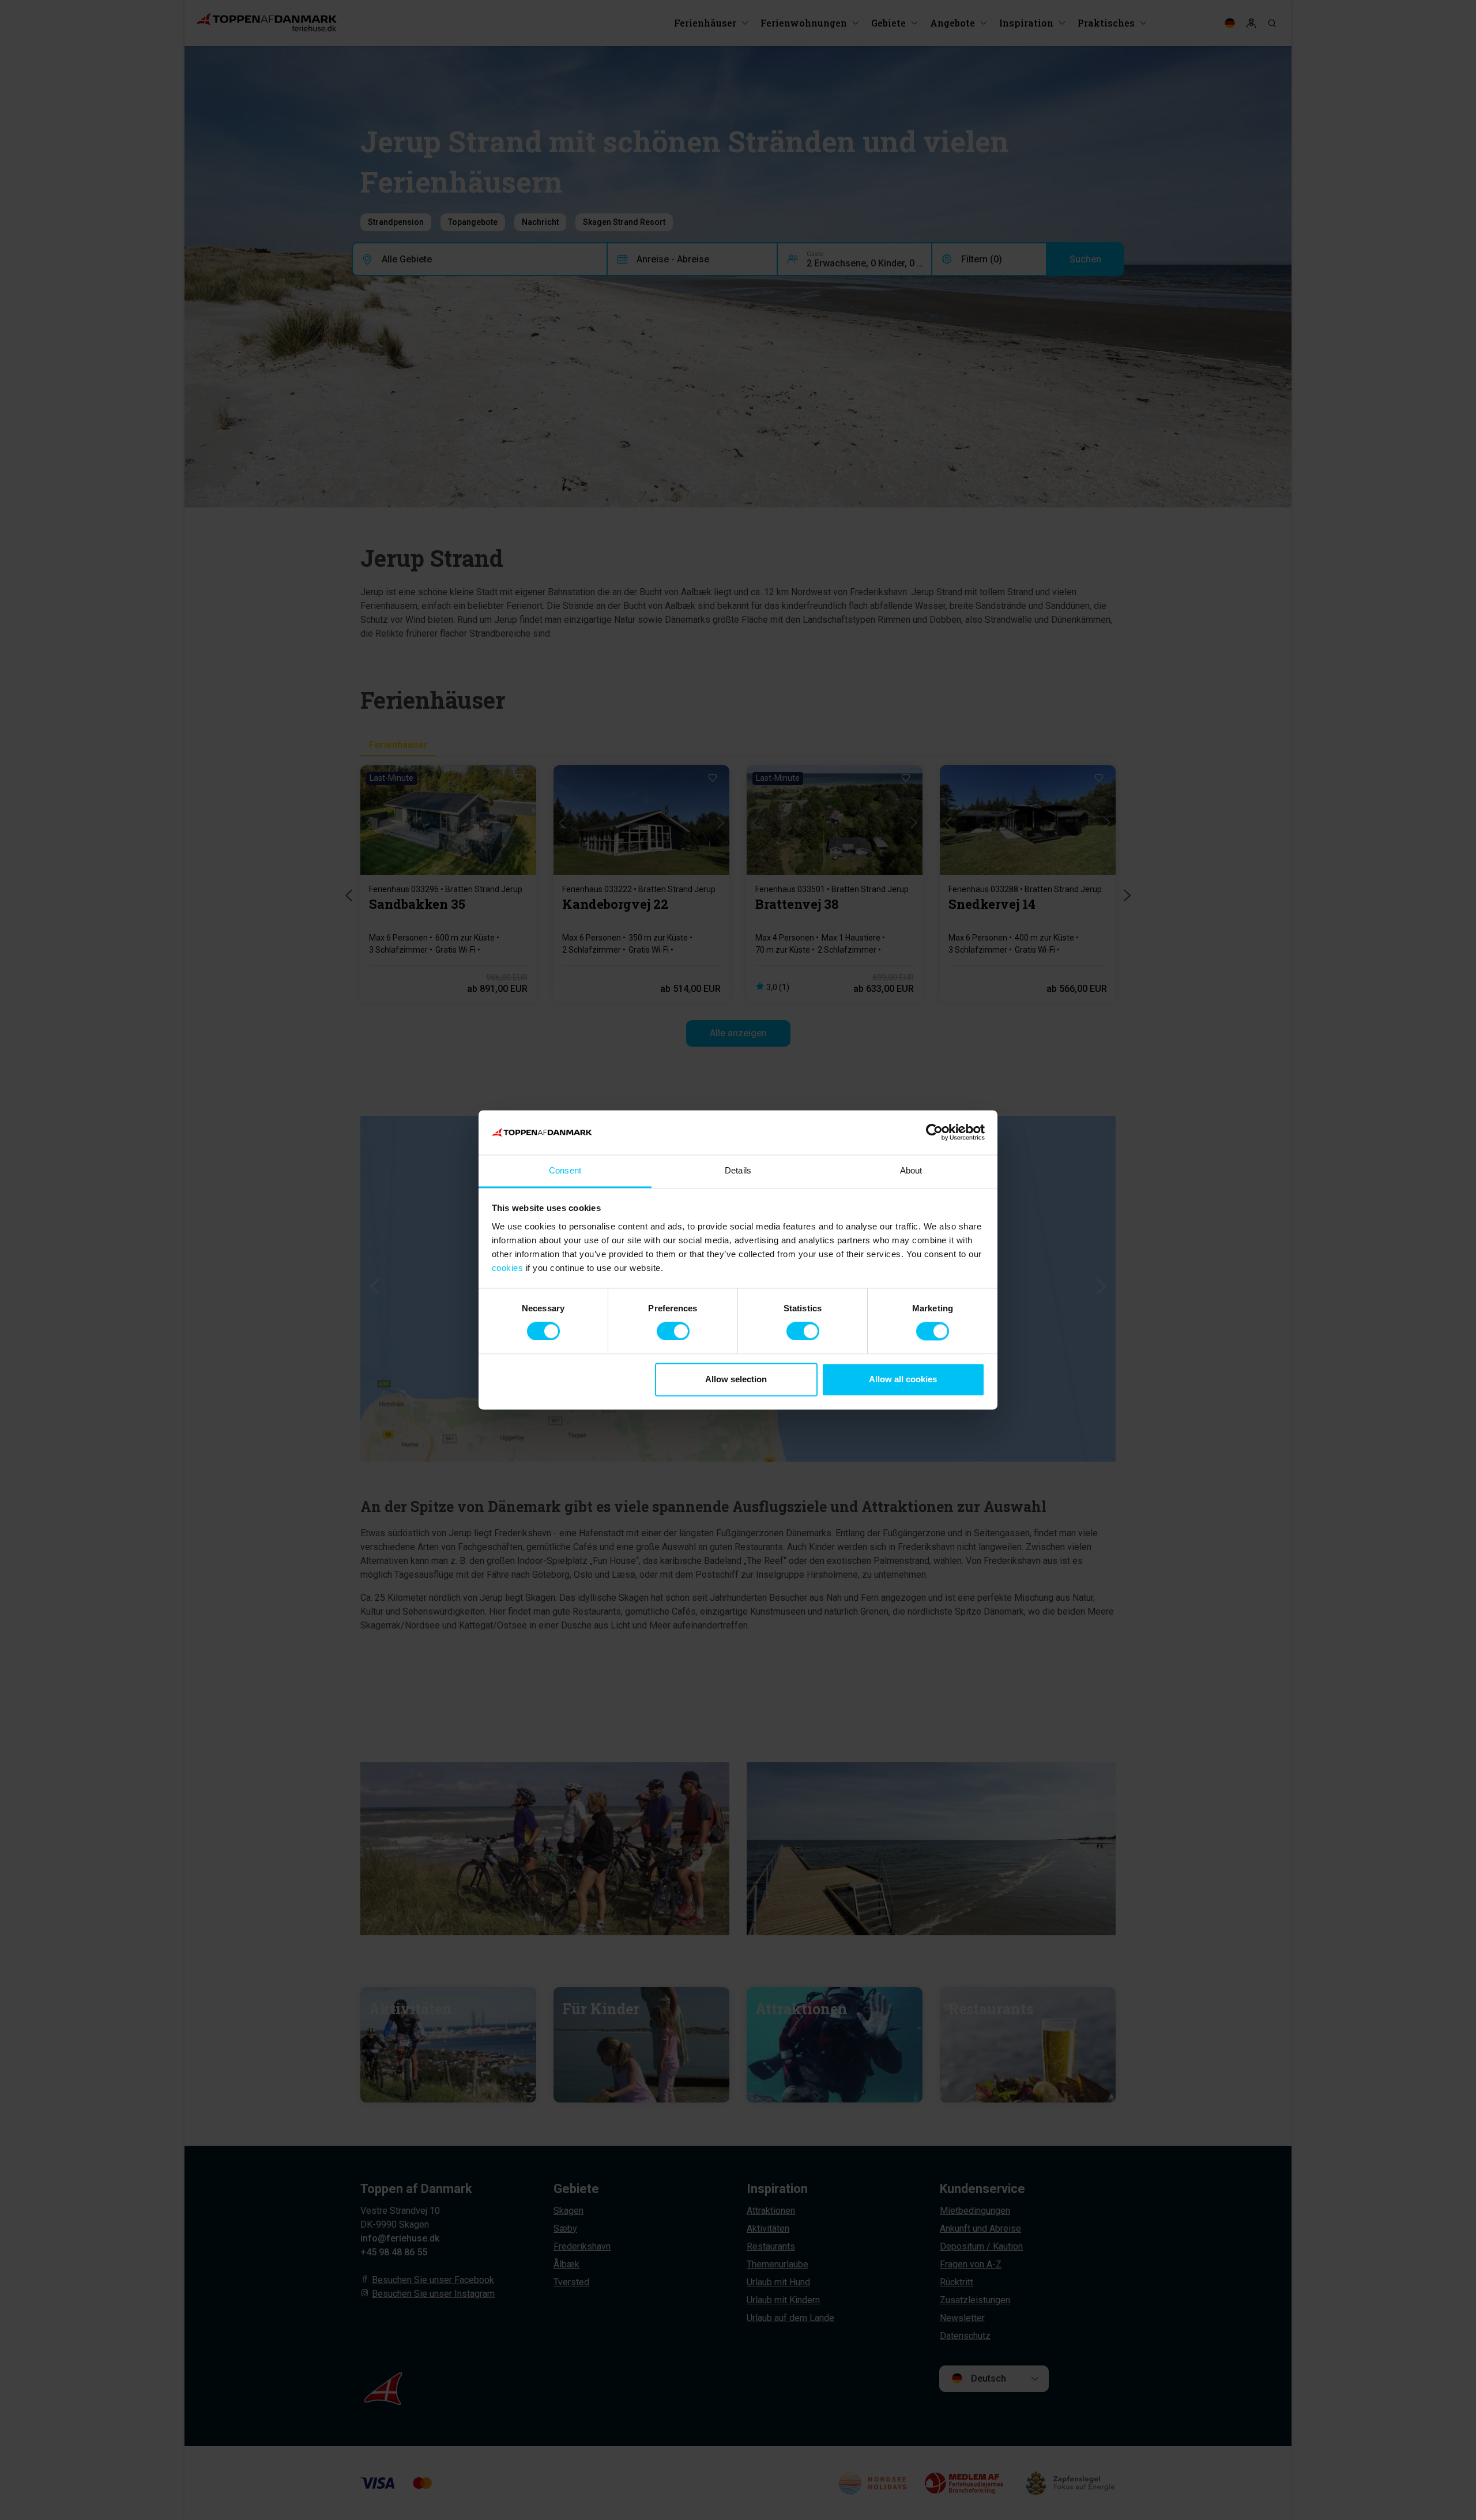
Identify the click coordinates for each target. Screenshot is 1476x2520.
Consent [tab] (565, 1170)
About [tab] (911, 1170)
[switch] (673, 1332)
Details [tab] (738, 1170)
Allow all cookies (903, 1379)
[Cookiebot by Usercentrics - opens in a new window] (934, 1133)
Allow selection (736, 1379)
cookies (508, 1268)
